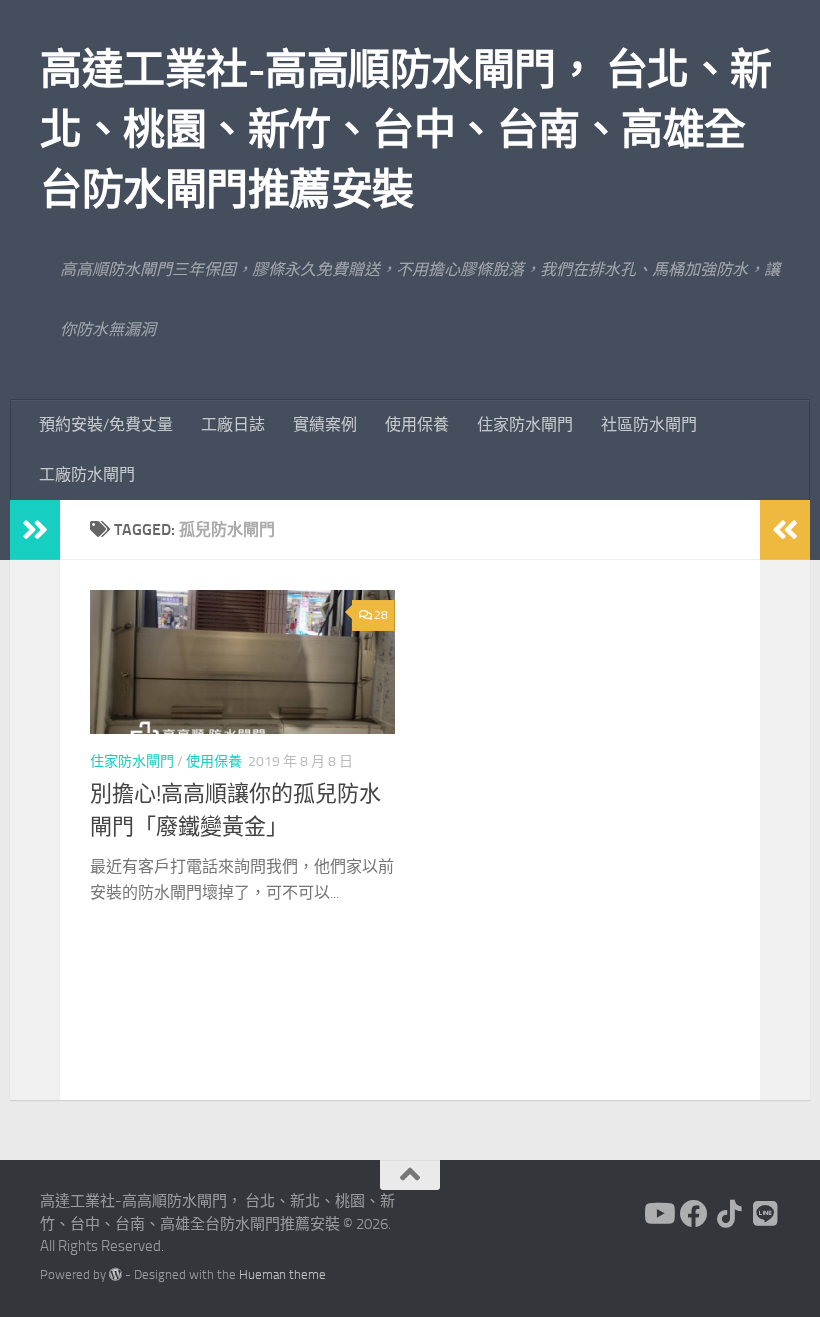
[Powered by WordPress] (115, 1274)
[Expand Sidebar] (35, 530)
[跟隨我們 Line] (766, 1214)
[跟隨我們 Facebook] (694, 1214)
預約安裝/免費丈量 (106, 424)
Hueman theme (282, 1274)
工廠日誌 (233, 424)
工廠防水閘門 (87, 474)
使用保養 (417, 424)
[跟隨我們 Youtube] (658, 1214)
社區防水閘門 (649, 424)
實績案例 (325, 424)
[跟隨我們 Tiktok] (730, 1214)
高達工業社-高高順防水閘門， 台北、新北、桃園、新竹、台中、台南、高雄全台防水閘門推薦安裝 (406, 130)
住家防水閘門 (525, 424)
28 (381, 615)
